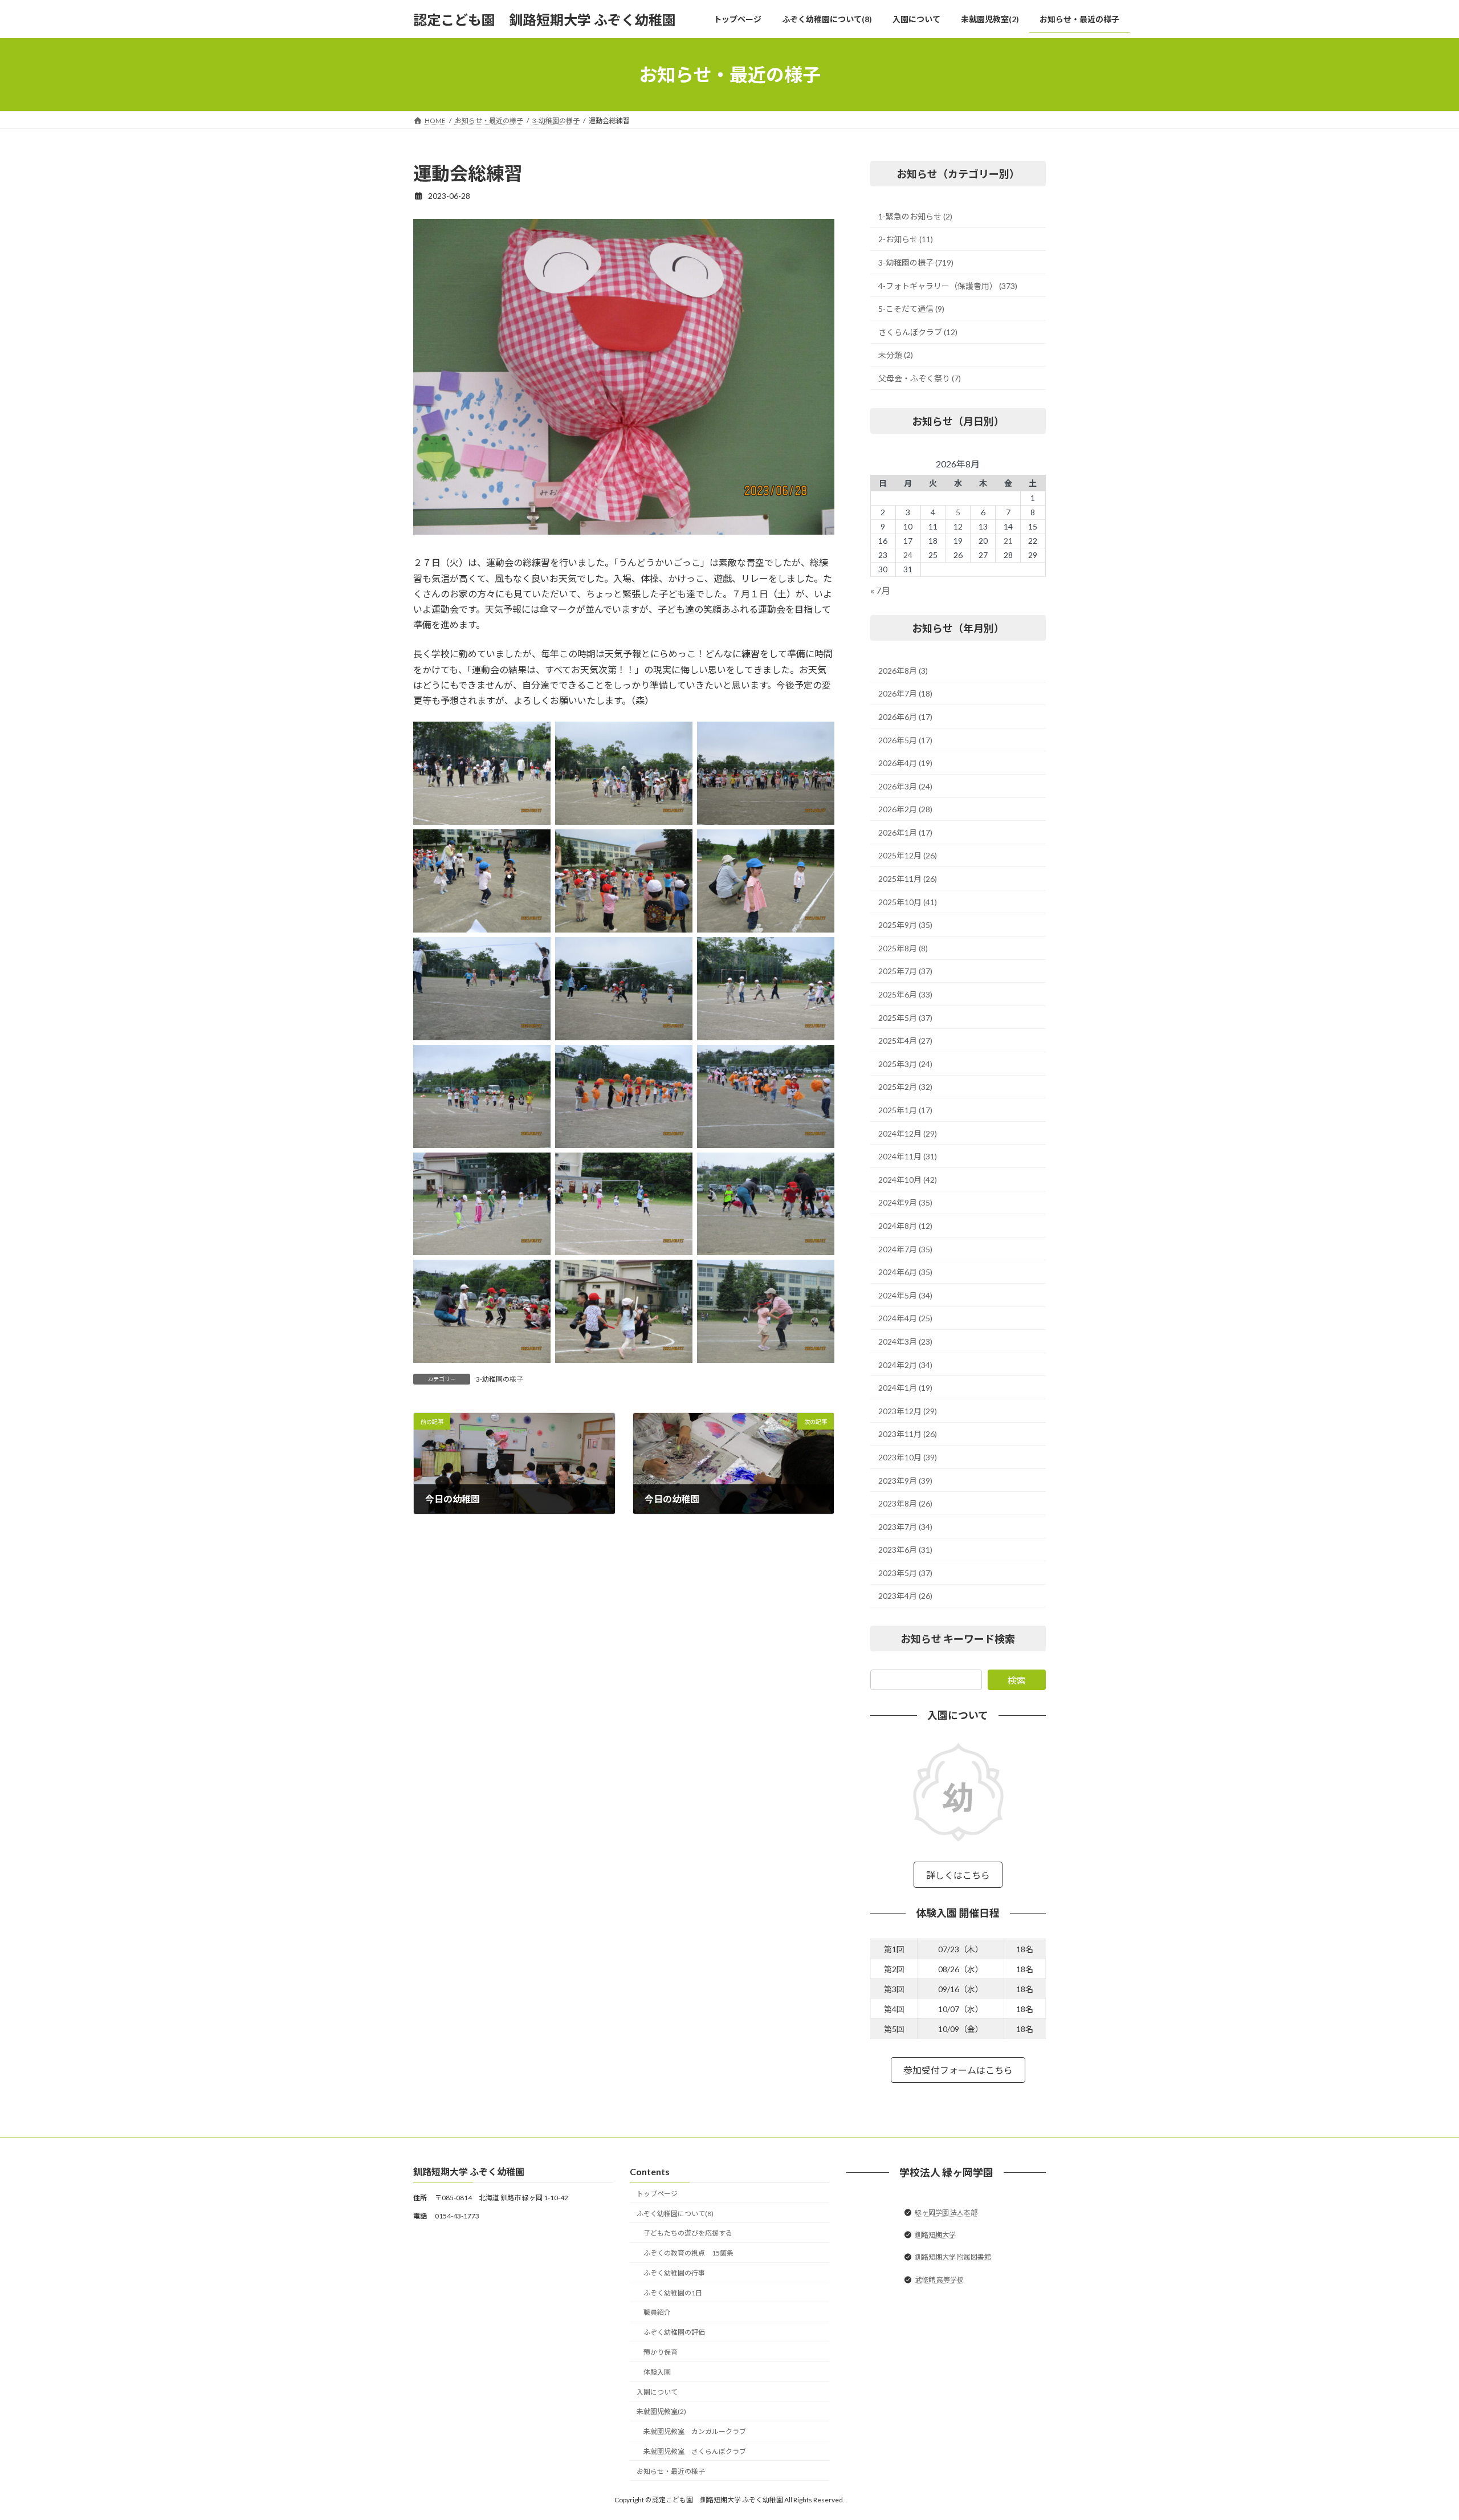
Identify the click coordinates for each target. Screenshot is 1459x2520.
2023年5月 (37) (905, 1573)
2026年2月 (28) (905, 809)
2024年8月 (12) (905, 1226)
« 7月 (880, 590)
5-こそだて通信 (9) (911, 309)
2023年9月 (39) (905, 1481)
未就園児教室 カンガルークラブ (695, 2431)
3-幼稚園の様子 (500, 1379)
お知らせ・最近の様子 (671, 2471)
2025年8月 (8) (903, 948)
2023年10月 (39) (908, 1457)
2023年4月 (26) (905, 1596)
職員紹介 (657, 2313)
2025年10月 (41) (908, 902)
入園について (657, 2392)
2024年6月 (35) (905, 1272)
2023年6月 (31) (905, 1550)
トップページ (657, 2194)
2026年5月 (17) (905, 740)
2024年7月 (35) (905, 1249)
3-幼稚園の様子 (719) (916, 262)
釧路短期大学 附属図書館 (953, 2258)
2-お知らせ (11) (906, 240)
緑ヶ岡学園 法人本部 (946, 2212)
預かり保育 (661, 2352)
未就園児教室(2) (661, 2412)
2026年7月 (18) (905, 694)
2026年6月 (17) (905, 717)
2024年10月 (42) (908, 1180)
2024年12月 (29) (908, 1133)
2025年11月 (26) (908, 879)
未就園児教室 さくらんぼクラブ (695, 2451)
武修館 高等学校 (939, 2280)
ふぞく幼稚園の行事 (674, 2273)
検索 (1017, 1680)
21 (1008, 541)
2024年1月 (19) (905, 1388)
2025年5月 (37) (905, 1018)
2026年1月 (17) (905, 832)
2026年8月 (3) (903, 671)
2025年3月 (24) (905, 1064)
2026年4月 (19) (905, 763)
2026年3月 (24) (905, 786)
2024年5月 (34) (905, 1295)
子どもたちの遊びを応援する (688, 2234)
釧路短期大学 (935, 2235)
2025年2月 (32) (905, 1087)
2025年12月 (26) (908, 856)
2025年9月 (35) (905, 925)
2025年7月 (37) (905, 972)
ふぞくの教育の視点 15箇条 (688, 2253)
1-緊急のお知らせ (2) (915, 216)
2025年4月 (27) (905, 1041)
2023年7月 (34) (905, 1527)
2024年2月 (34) (905, 1365)
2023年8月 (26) (905, 1503)
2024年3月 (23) (905, 1342)
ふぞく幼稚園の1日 (673, 2293)
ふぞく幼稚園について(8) (675, 2214)
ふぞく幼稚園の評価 (674, 2333)
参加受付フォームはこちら (958, 2071)
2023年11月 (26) (908, 1434)
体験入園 (657, 2372)
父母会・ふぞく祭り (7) (920, 378)
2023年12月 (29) (908, 1411)
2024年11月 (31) (908, 1156)
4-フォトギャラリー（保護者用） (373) (948, 286)
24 (908, 555)
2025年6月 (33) (905, 994)
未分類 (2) (896, 355)
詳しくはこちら (958, 1875)
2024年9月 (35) (905, 1203)
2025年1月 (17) (905, 1110)
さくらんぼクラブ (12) (918, 332)
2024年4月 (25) (905, 1319)
